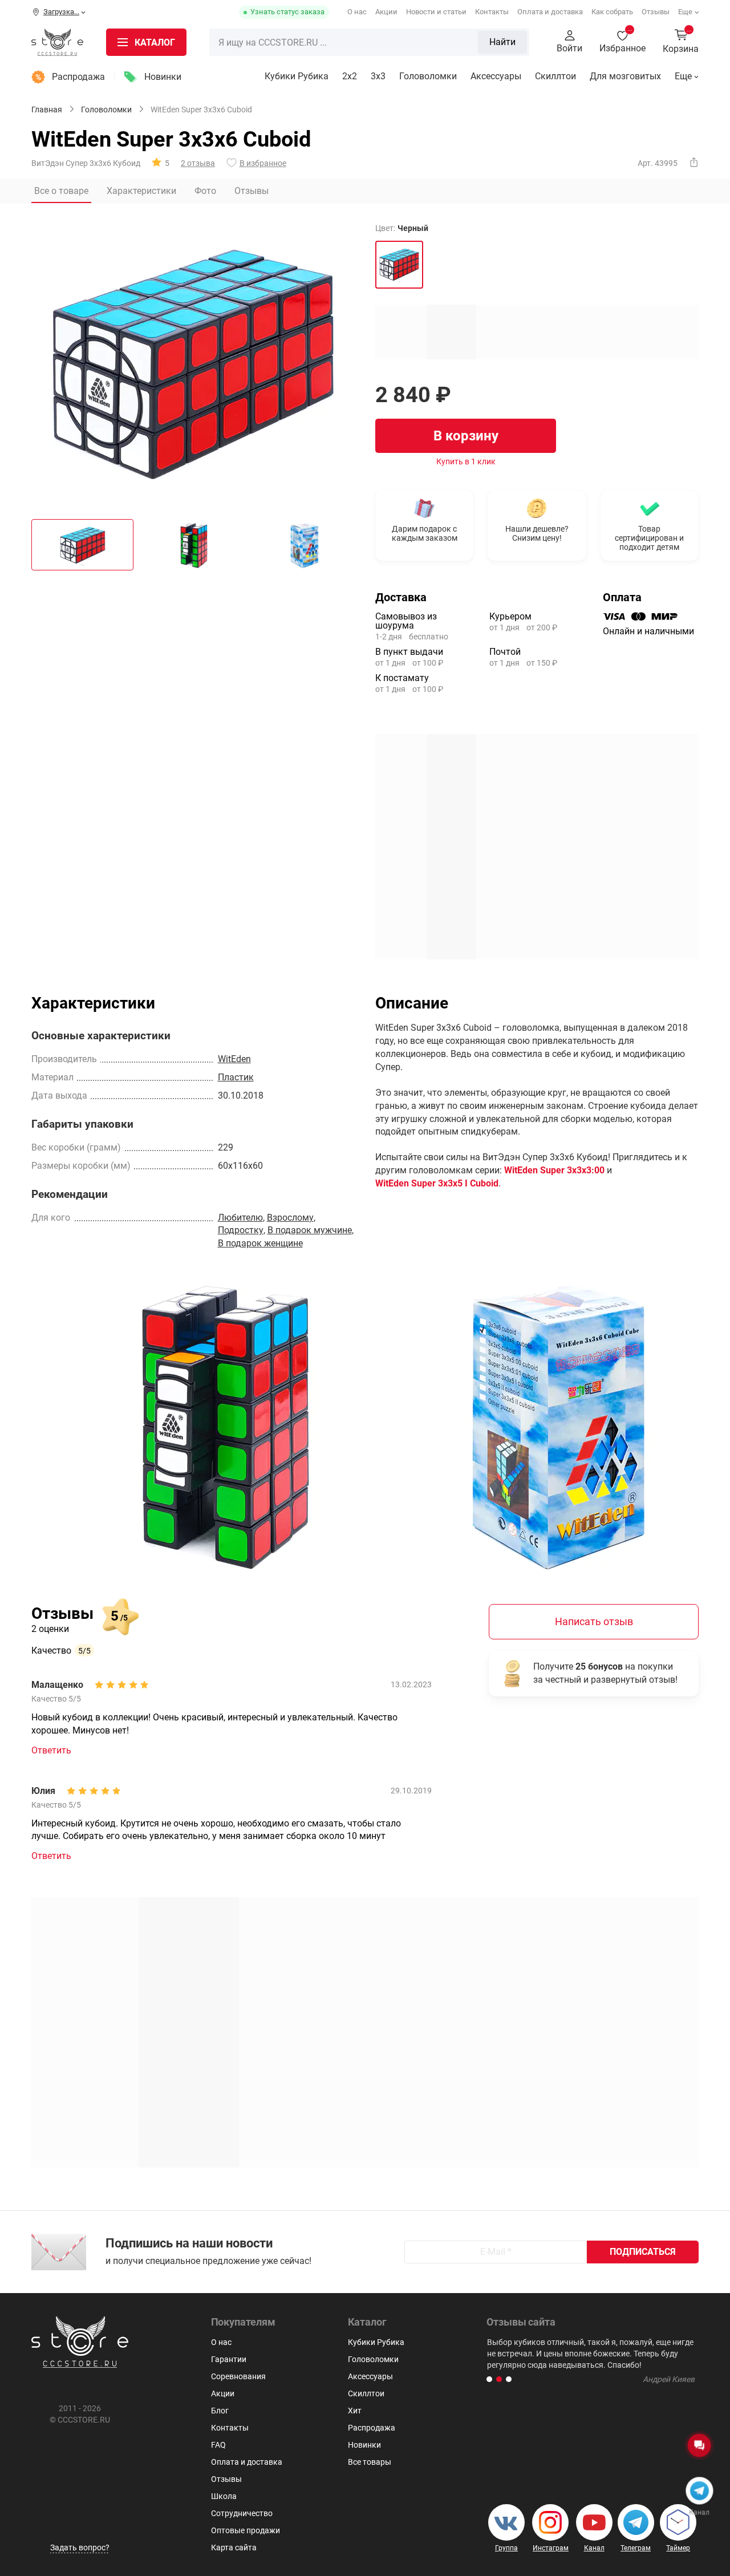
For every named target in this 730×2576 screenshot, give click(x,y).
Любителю (240, 1218)
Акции (386, 12)
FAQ (218, 2445)
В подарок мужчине (310, 1230)
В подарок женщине (260, 1243)
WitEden (234, 1059)
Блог (220, 2411)
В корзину (466, 436)
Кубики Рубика (297, 76)
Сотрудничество (242, 2513)
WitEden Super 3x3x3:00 (554, 1170)
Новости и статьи (436, 12)
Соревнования (238, 2376)
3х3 (378, 76)
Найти (502, 42)
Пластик (236, 1077)
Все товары (370, 2462)
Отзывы (656, 12)
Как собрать (612, 12)
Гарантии (229, 2359)
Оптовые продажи (246, 2530)
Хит (355, 2411)
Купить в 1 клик (466, 461)
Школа (224, 2496)
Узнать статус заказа (287, 12)
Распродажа (78, 77)
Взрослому (290, 1218)
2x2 (350, 76)
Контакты (492, 12)
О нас (357, 12)
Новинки (163, 77)
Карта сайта (234, 2547)
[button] (489, 2379)
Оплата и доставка (550, 12)
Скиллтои (555, 76)
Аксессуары (496, 76)
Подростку (241, 1230)
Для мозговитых (625, 76)
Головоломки (428, 76)
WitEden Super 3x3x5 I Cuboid (437, 1183)
